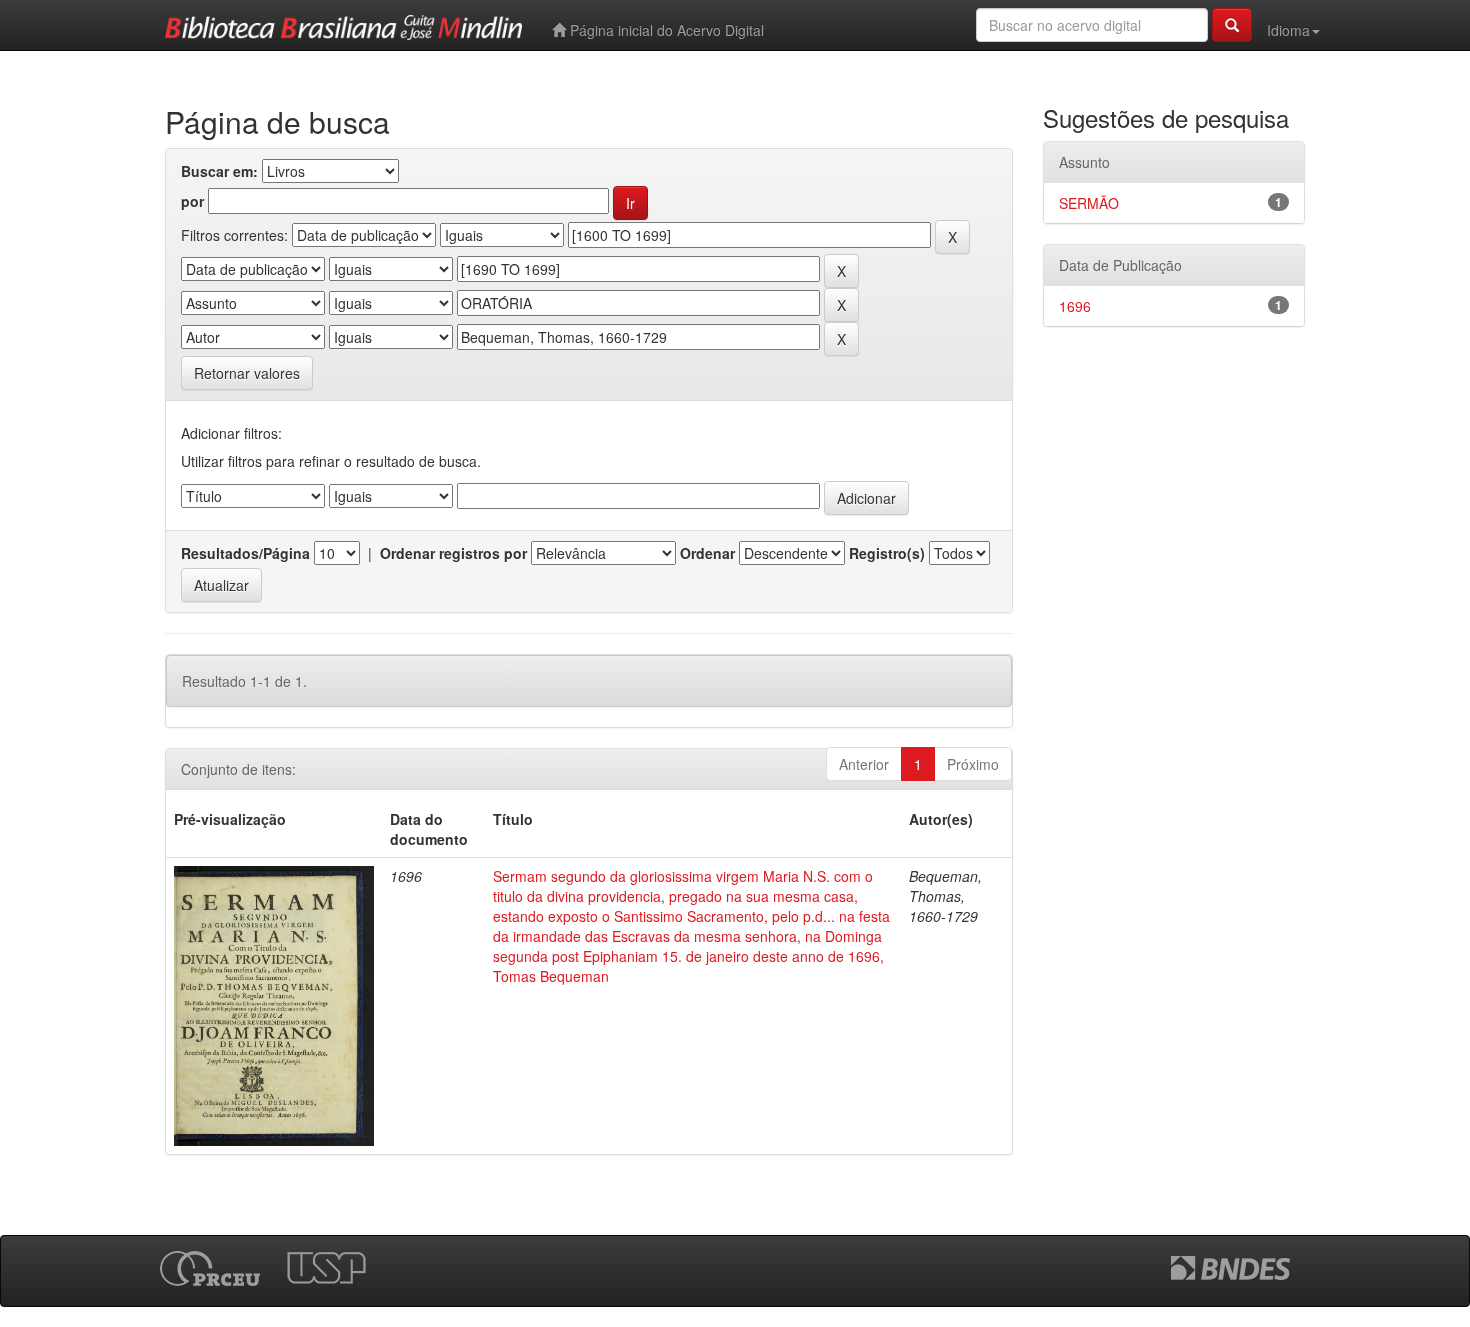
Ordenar (707, 553)
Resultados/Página (245, 553)
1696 (1075, 306)
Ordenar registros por (453, 553)
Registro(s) (887, 553)
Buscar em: (219, 171)
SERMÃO (1089, 203)
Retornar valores (247, 373)
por (192, 201)
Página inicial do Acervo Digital (665, 30)
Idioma (1288, 30)
